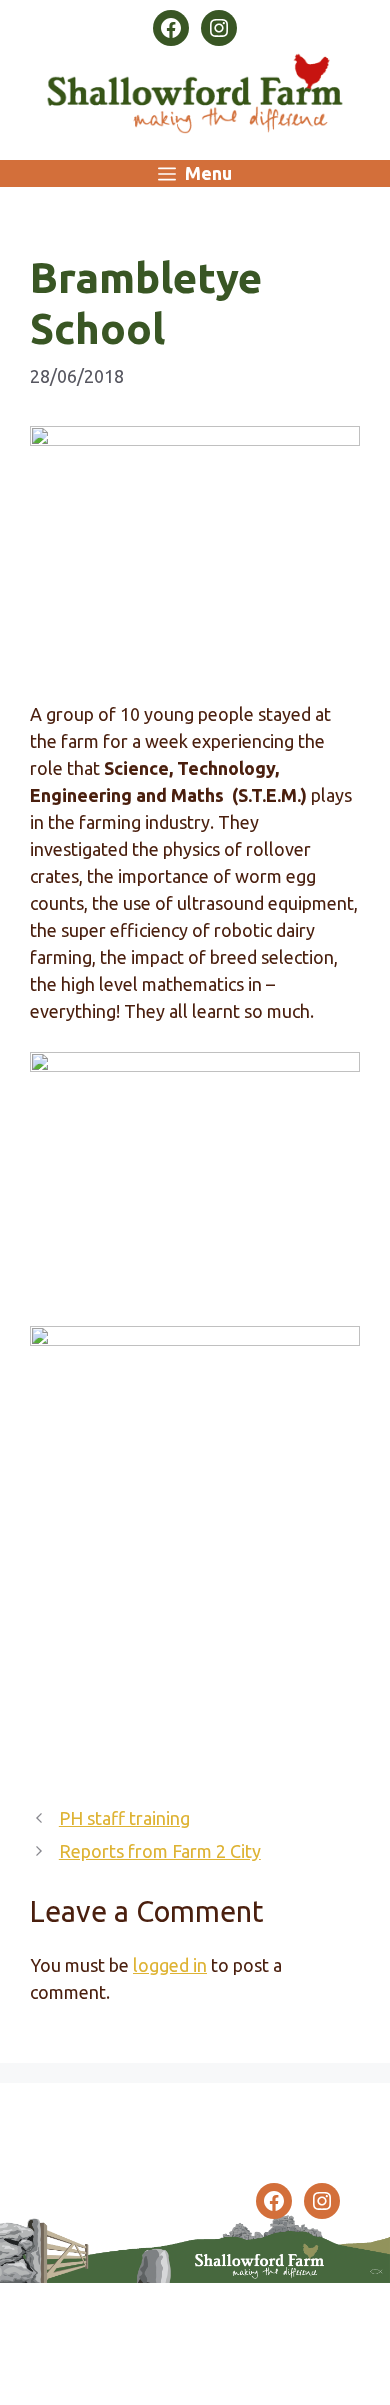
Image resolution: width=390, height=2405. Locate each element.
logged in (170, 1965)
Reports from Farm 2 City (160, 1851)
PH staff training (124, 1818)
